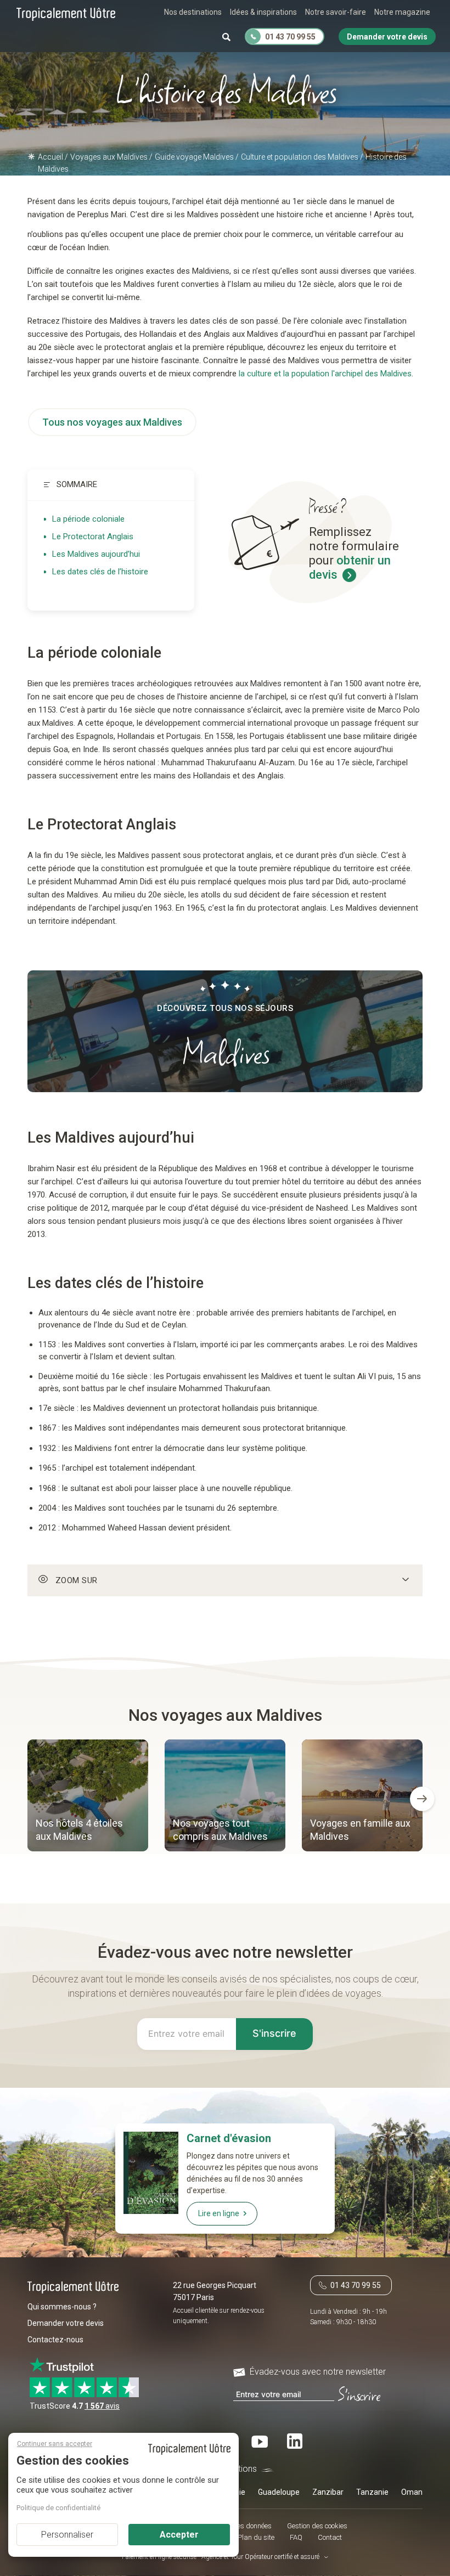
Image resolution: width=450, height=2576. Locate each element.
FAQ (296, 2537)
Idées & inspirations (263, 12)
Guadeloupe (279, 2492)
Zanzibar (328, 2492)
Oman (412, 2492)
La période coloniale (88, 519)
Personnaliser (67, 2535)
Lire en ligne (219, 2213)
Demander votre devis (66, 2323)
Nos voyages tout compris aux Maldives (220, 1830)
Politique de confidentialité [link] (58, 2508)
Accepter (179, 2535)
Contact (330, 2537)
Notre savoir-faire (336, 12)
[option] (88, 1797)
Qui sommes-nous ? (62, 2307)
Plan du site (256, 2537)
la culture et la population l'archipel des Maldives (325, 374)
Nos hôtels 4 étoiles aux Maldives (79, 1830)
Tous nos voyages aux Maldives (112, 422)
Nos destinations (193, 12)
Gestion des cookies (317, 2526)
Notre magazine (402, 12)
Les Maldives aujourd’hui (96, 554)
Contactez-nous (55, 2340)
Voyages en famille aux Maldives (360, 1830)
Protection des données (236, 2526)
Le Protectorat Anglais (93, 536)
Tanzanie (372, 2492)
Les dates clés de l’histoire (100, 572)
